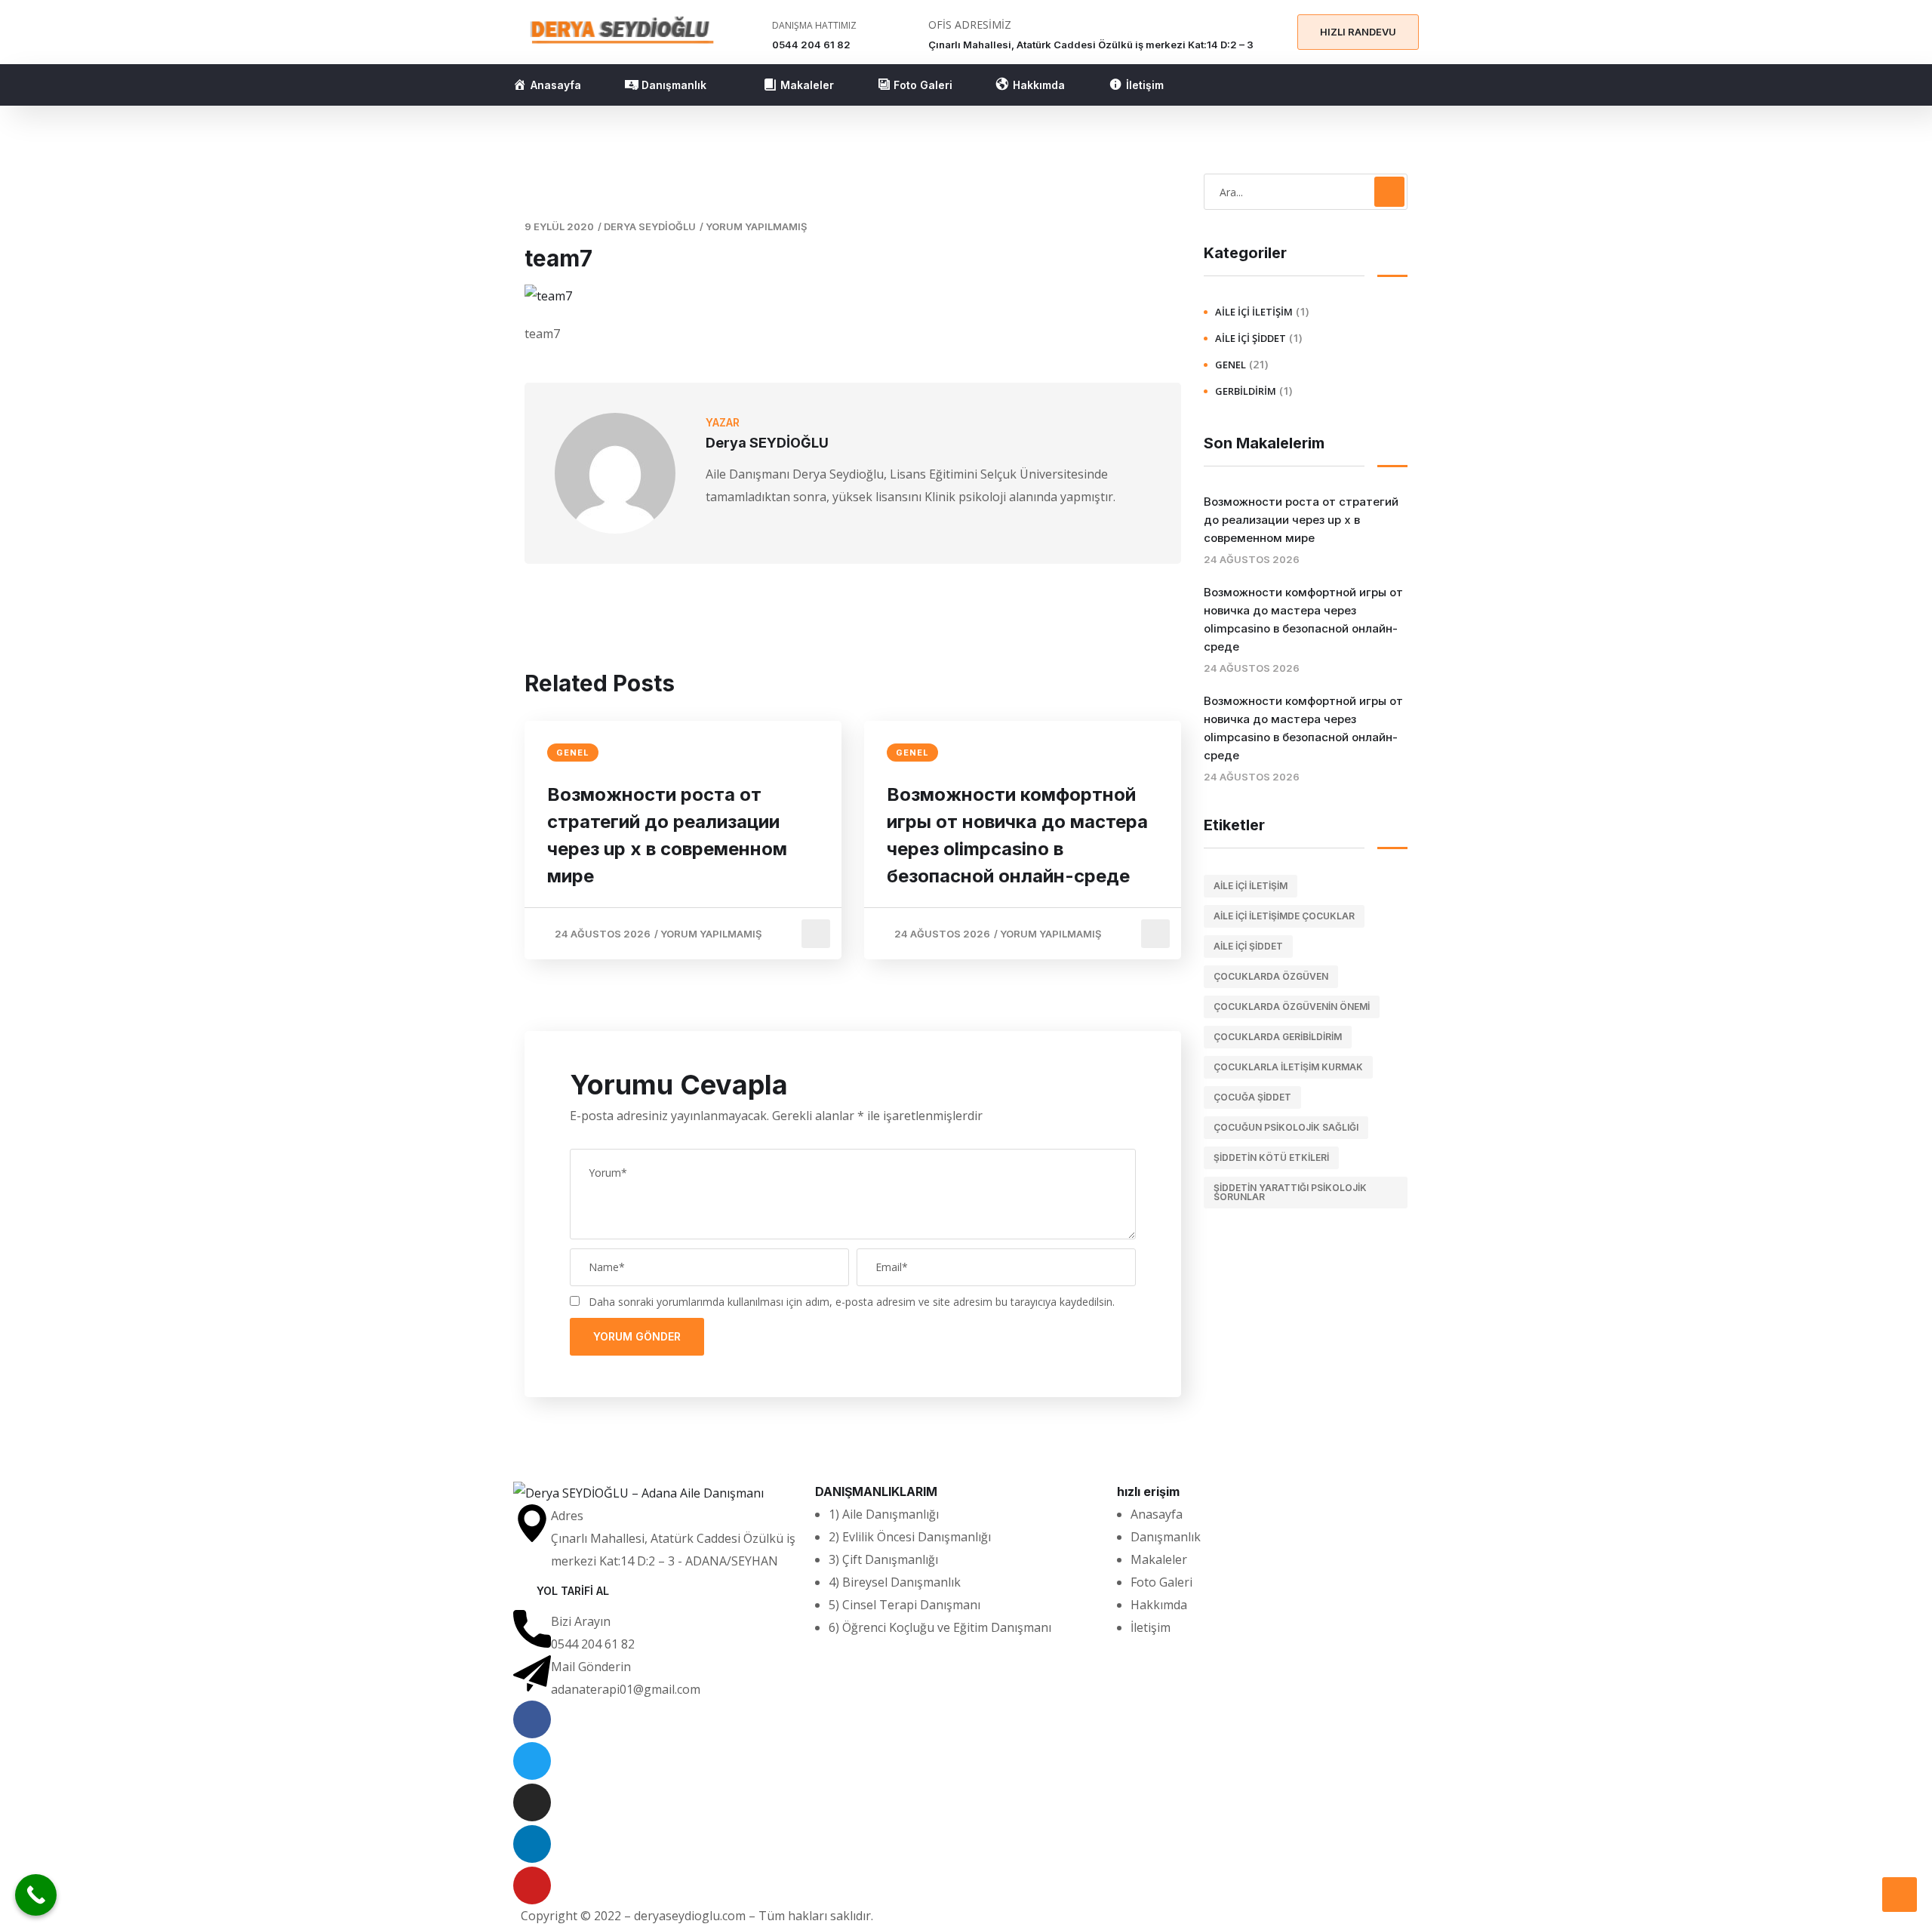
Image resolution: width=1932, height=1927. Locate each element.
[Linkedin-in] (532, 1844)
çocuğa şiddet (1252, 1097)
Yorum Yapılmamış (756, 226)
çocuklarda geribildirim (1278, 1037)
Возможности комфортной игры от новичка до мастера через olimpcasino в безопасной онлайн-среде (1017, 835)
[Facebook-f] (532, 1719)
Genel (573, 753)
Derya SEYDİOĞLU (650, 226)
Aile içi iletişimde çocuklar (1284, 916)
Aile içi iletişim (1251, 886)
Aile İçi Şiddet (1251, 338)
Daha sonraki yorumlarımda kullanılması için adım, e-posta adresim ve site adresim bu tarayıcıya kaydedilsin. (852, 1302)
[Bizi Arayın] (532, 1629)
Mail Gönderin (591, 1667)
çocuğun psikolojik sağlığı (1286, 1127)
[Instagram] (532, 1802)
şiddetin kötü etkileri (1271, 1157)
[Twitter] (532, 1761)
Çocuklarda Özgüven (1271, 976)
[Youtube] (532, 1885)
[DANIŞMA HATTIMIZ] (752, 34)
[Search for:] (1306, 192)
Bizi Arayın (581, 1621)
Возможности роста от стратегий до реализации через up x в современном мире (667, 835)
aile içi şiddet (1248, 946)
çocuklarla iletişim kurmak (1288, 1067)
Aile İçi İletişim (1254, 312)
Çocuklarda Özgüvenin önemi (1292, 1007)
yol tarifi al (573, 1591)
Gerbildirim (1246, 391)
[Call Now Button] (36, 1895)
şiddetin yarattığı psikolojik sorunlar (1290, 1192)
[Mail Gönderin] (532, 1674)
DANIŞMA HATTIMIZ (814, 25)
